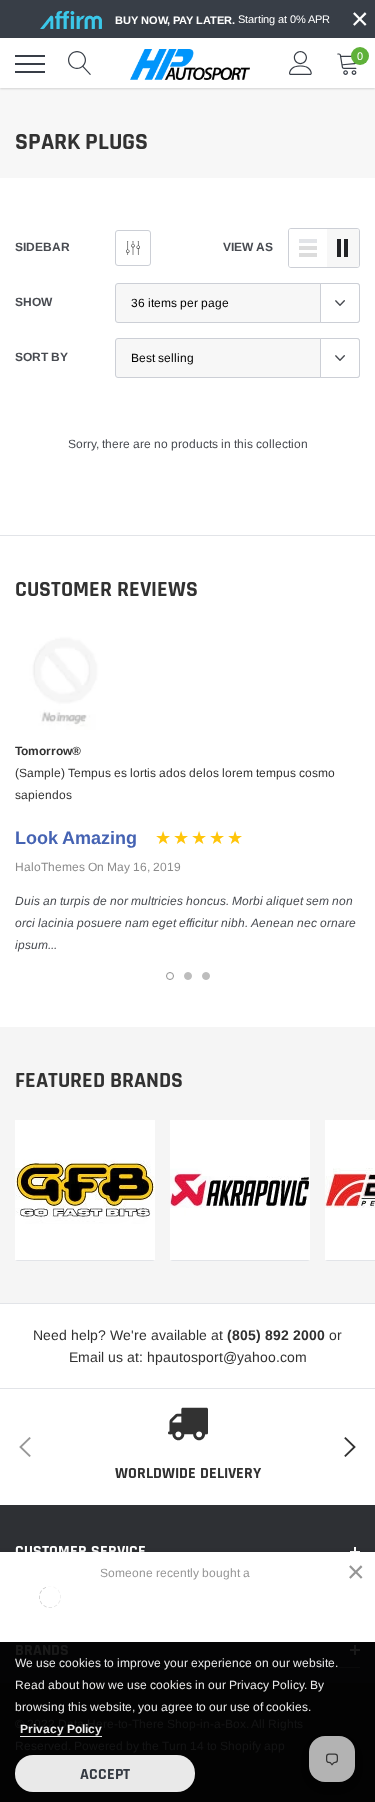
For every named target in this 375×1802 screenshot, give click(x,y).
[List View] (308, 248)
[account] (301, 64)
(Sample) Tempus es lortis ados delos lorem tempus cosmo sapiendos (175, 784)
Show (33, 302)
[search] (80, 64)
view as (248, 247)
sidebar (42, 247)
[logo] (190, 64)
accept (105, 1774)
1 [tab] (170, 976)
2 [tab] (188, 976)
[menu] (30, 64)
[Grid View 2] (343, 248)
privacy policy (61, 1729)
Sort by (41, 357)
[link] (85, 1190)
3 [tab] (206, 976)
